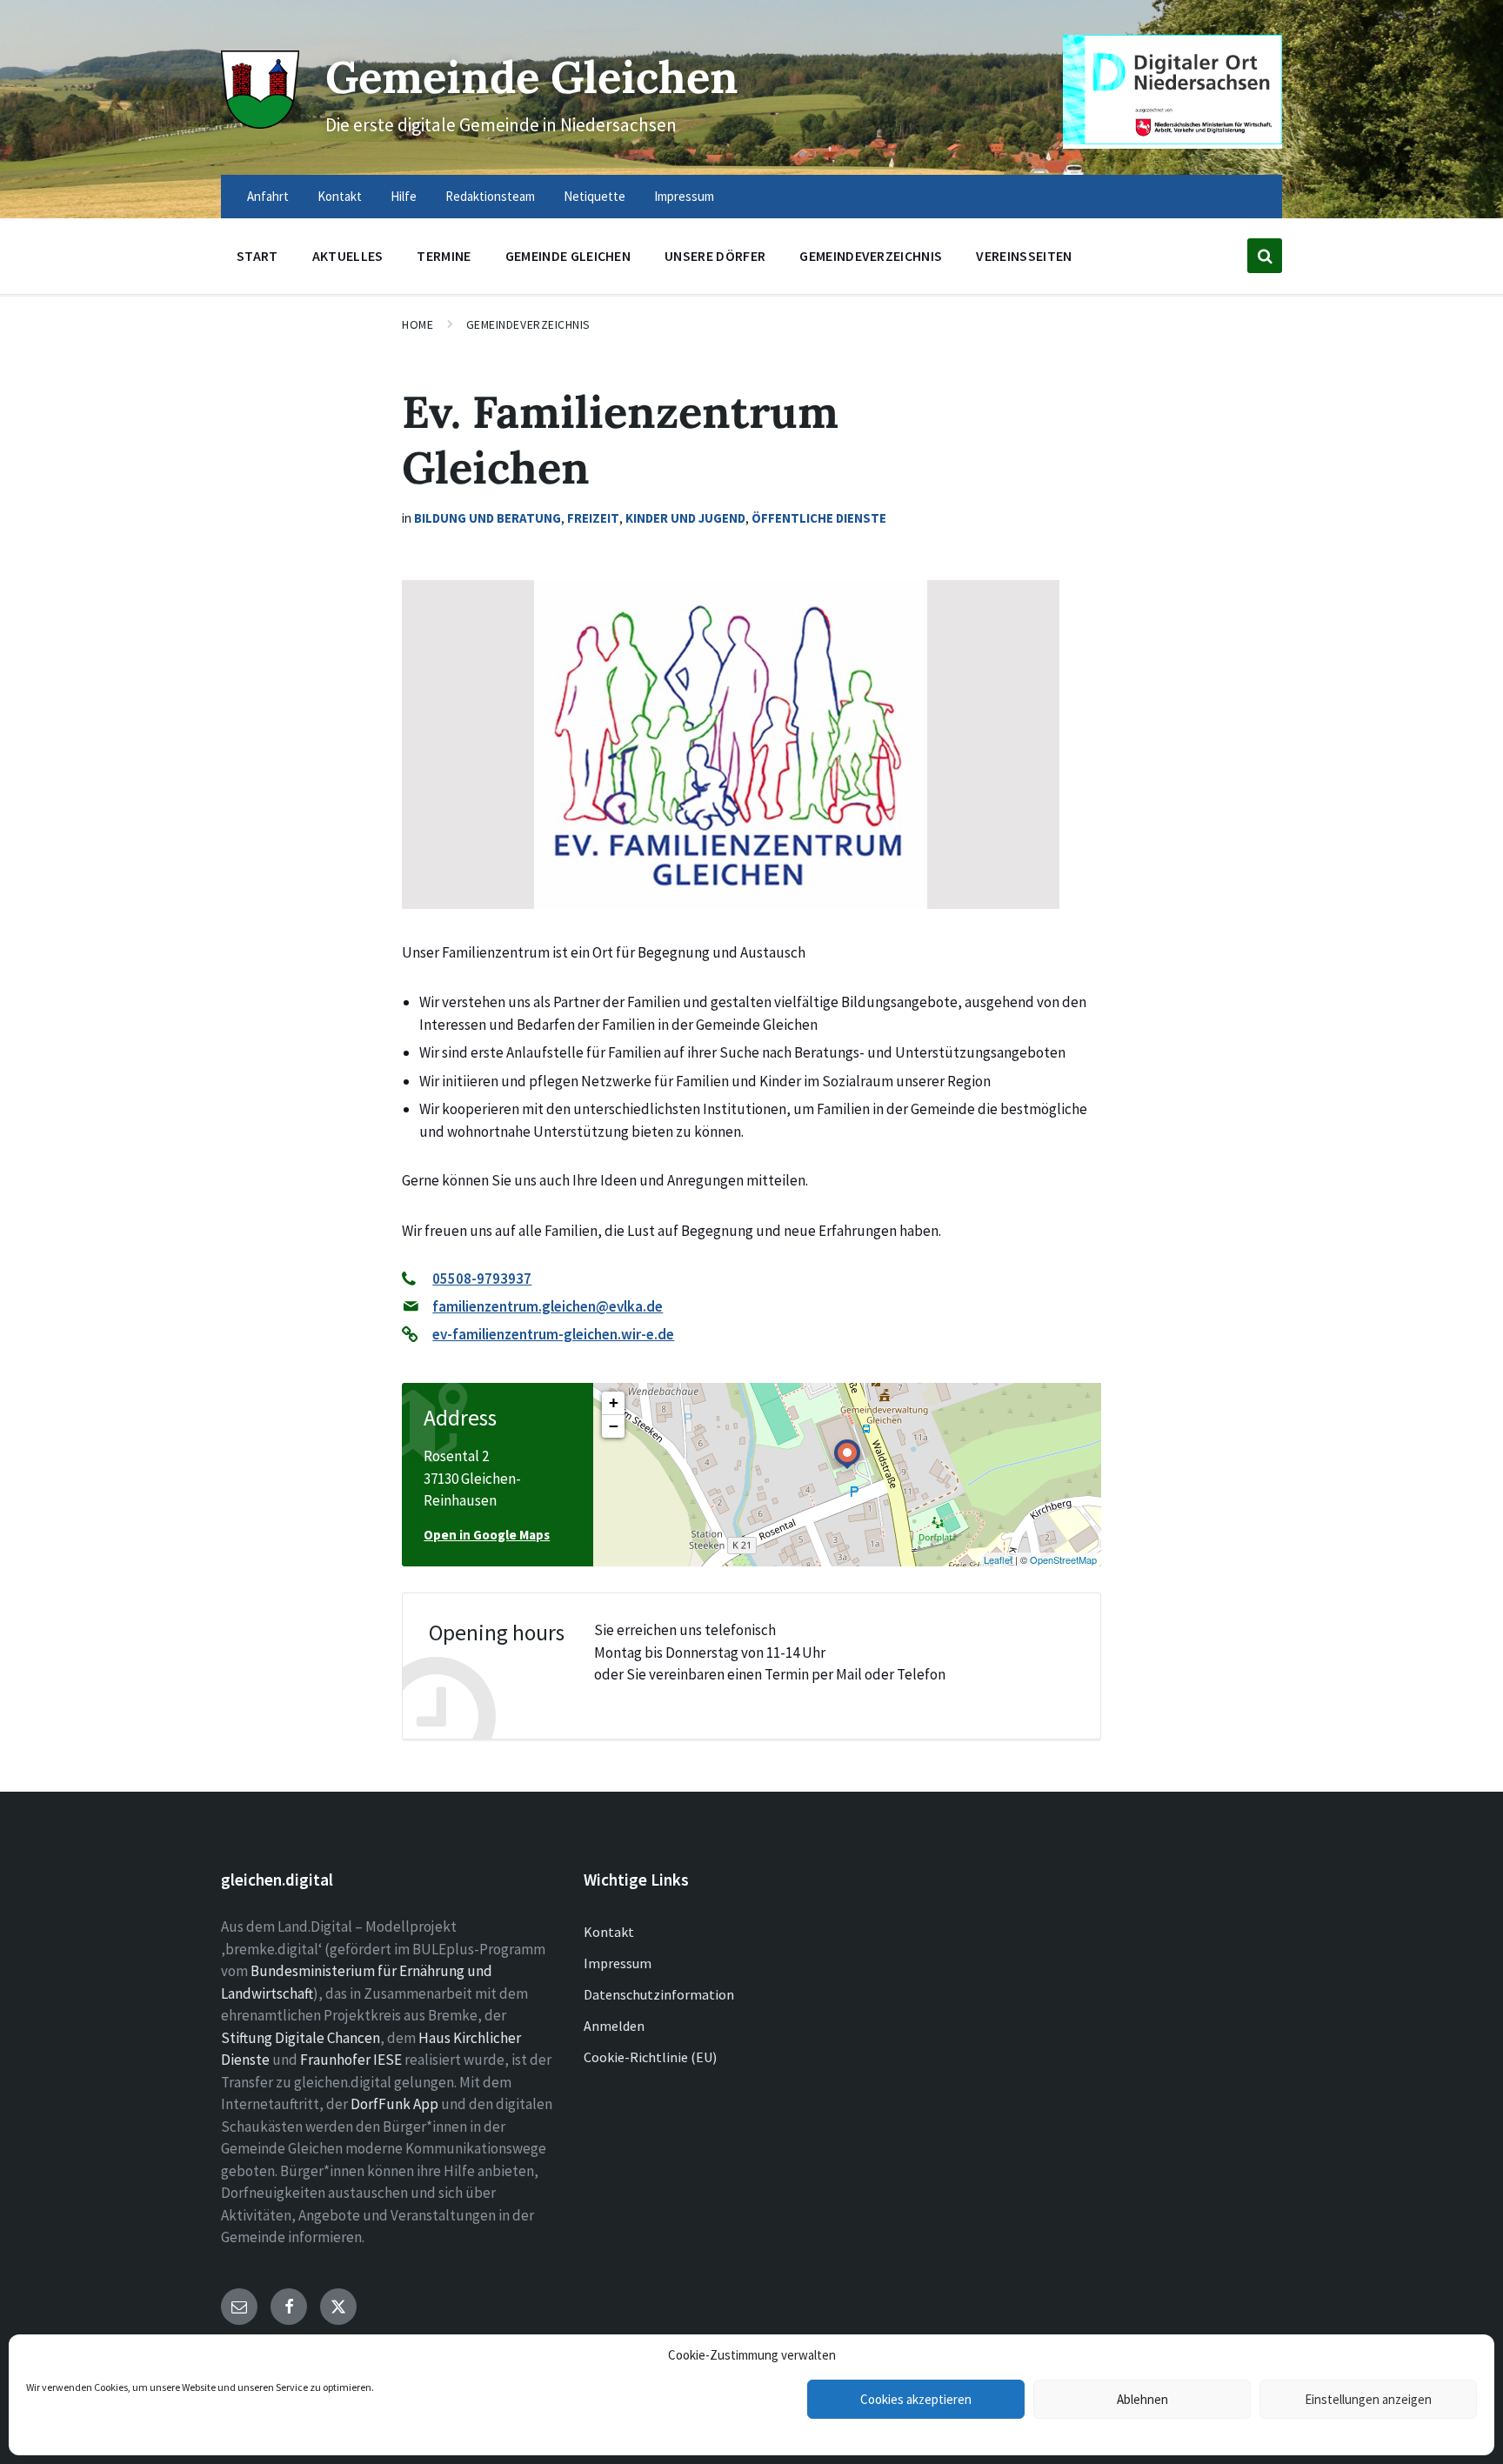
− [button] (614, 1426)
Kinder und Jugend (685, 518)
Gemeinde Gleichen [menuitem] (568, 256)
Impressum (618, 1963)
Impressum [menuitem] (684, 196)
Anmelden (614, 2026)
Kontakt (609, 1932)
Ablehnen (1142, 2399)
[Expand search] (1265, 256)
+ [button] (614, 1402)
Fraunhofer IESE (351, 2060)
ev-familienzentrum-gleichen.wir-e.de (553, 1334)
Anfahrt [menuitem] (268, 196)
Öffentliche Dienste (819, 518)
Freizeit (593, 518)
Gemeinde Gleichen (532, 77)
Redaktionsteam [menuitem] (490, 196)
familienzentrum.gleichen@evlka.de (548, 1306)
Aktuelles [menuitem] (348, 256)
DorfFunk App (394, 2104)
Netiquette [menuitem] (595, 196)
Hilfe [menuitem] (404, 196)
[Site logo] (260, 124)
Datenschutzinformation (659, 1994)
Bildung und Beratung (488, 518)
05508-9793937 (482, 1279)
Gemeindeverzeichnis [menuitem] (871, 256)
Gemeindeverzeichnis (529, 324)
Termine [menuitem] (444, 256)
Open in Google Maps (487, 1535)
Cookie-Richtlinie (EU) (650, 2057)
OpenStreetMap (1063, 1559)
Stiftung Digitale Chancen (301, 2038)
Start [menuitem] (257, 256)
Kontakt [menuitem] (340, 196)
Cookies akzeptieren (916, 2399)
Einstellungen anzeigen (1368, 2399)
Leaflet (998, 1559)
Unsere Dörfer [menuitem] (715, 256)
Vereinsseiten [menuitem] (1024, 256)
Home (417, 324)
